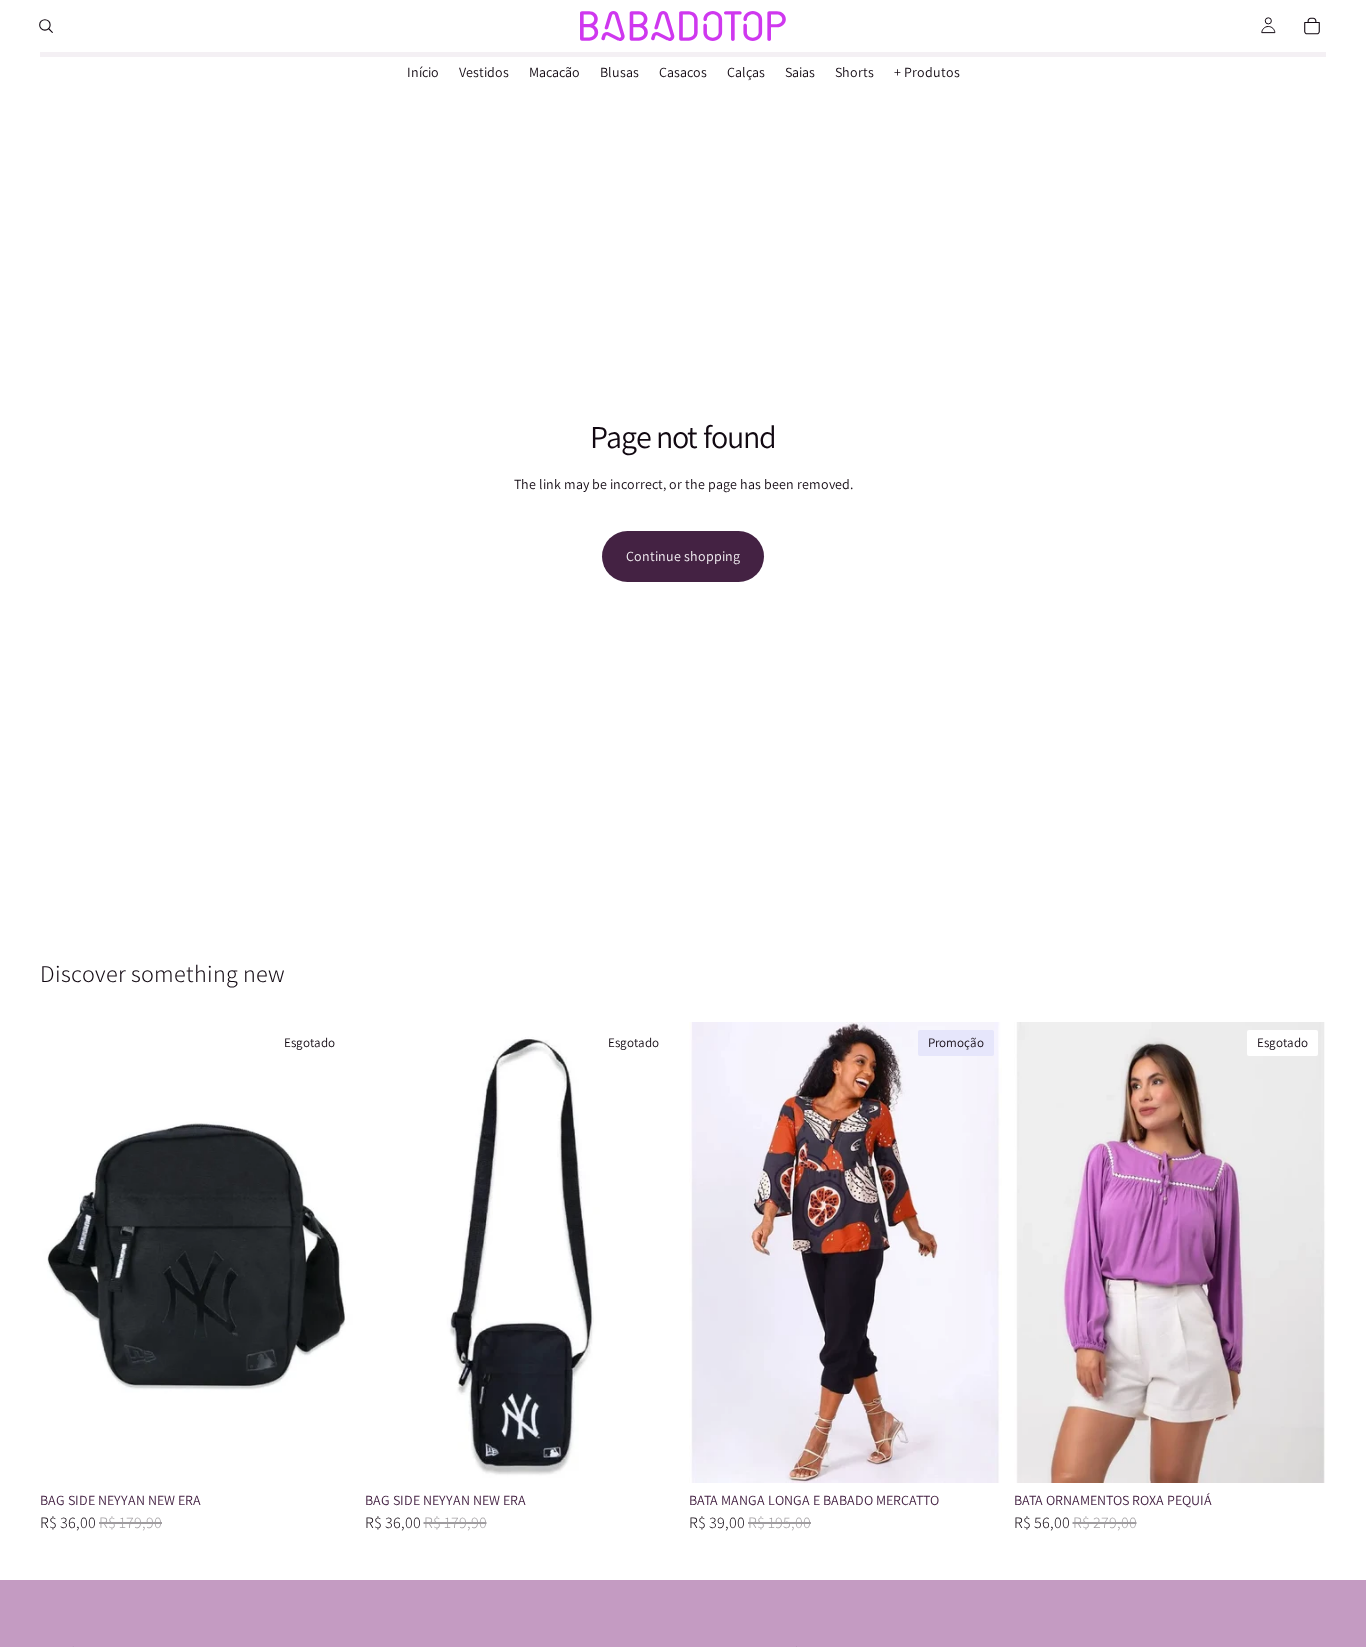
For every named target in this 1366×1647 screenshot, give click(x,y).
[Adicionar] (971, 1452)
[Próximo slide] (323, 1252)
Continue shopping (683, 556)
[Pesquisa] (46, 26)
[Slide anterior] (70, 1252)
